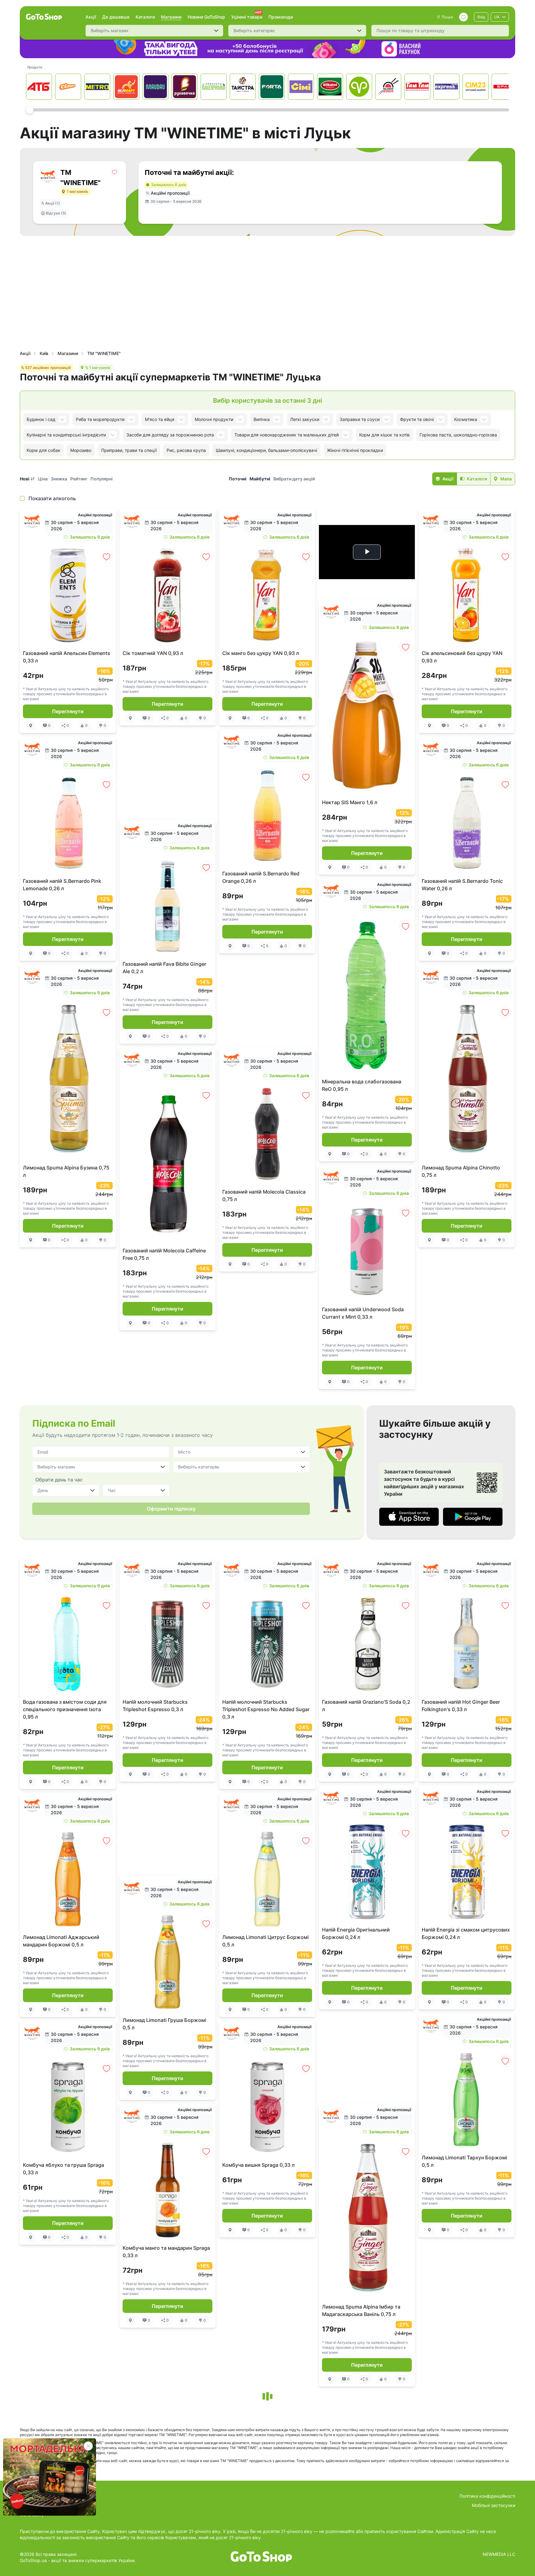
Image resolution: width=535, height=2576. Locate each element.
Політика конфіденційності (487, 2496)
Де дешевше (116, 17)
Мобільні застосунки (494, 2505)
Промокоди (281, 17)
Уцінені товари (247, 17)
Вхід (481, 17)
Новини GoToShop (206, 17)
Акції (91, 17)
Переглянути (68, 711)
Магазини (171, 17)
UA (497, 17)
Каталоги (145, 17)
